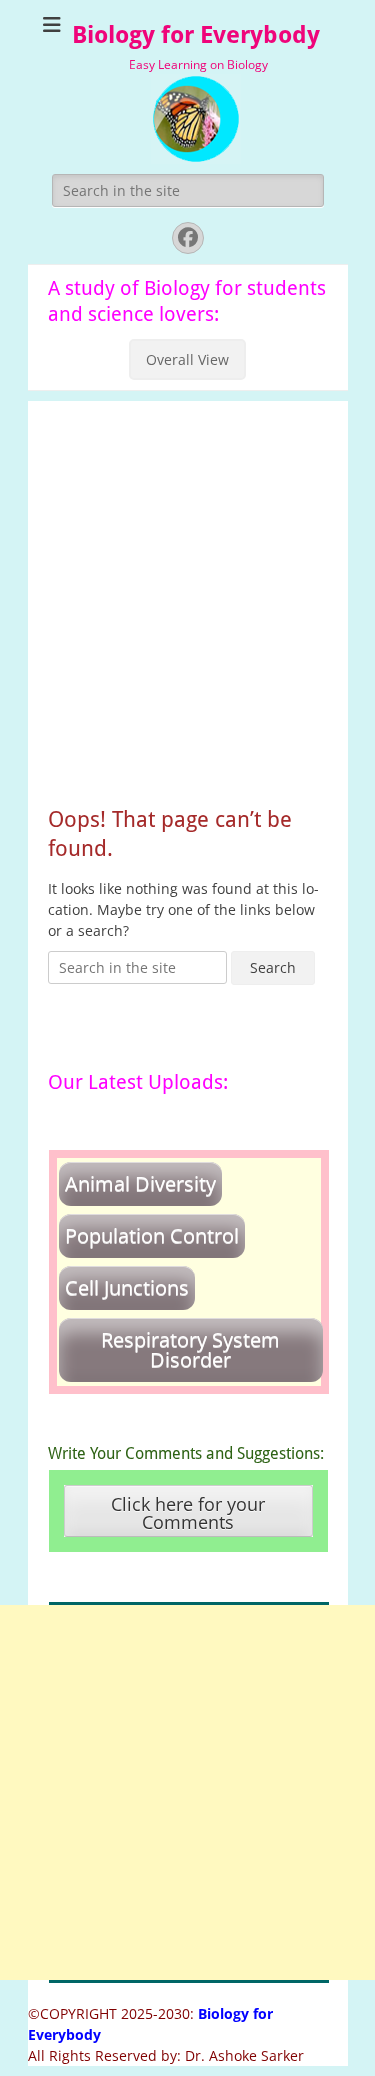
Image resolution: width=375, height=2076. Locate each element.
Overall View (187, 359)
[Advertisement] (187, 588)
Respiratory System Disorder (190, 1349)
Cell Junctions (127, 1287)
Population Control (152, 1235)
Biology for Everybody (196, 35)
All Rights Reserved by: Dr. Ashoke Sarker (166, 2055)
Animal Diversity (140, 1183)
